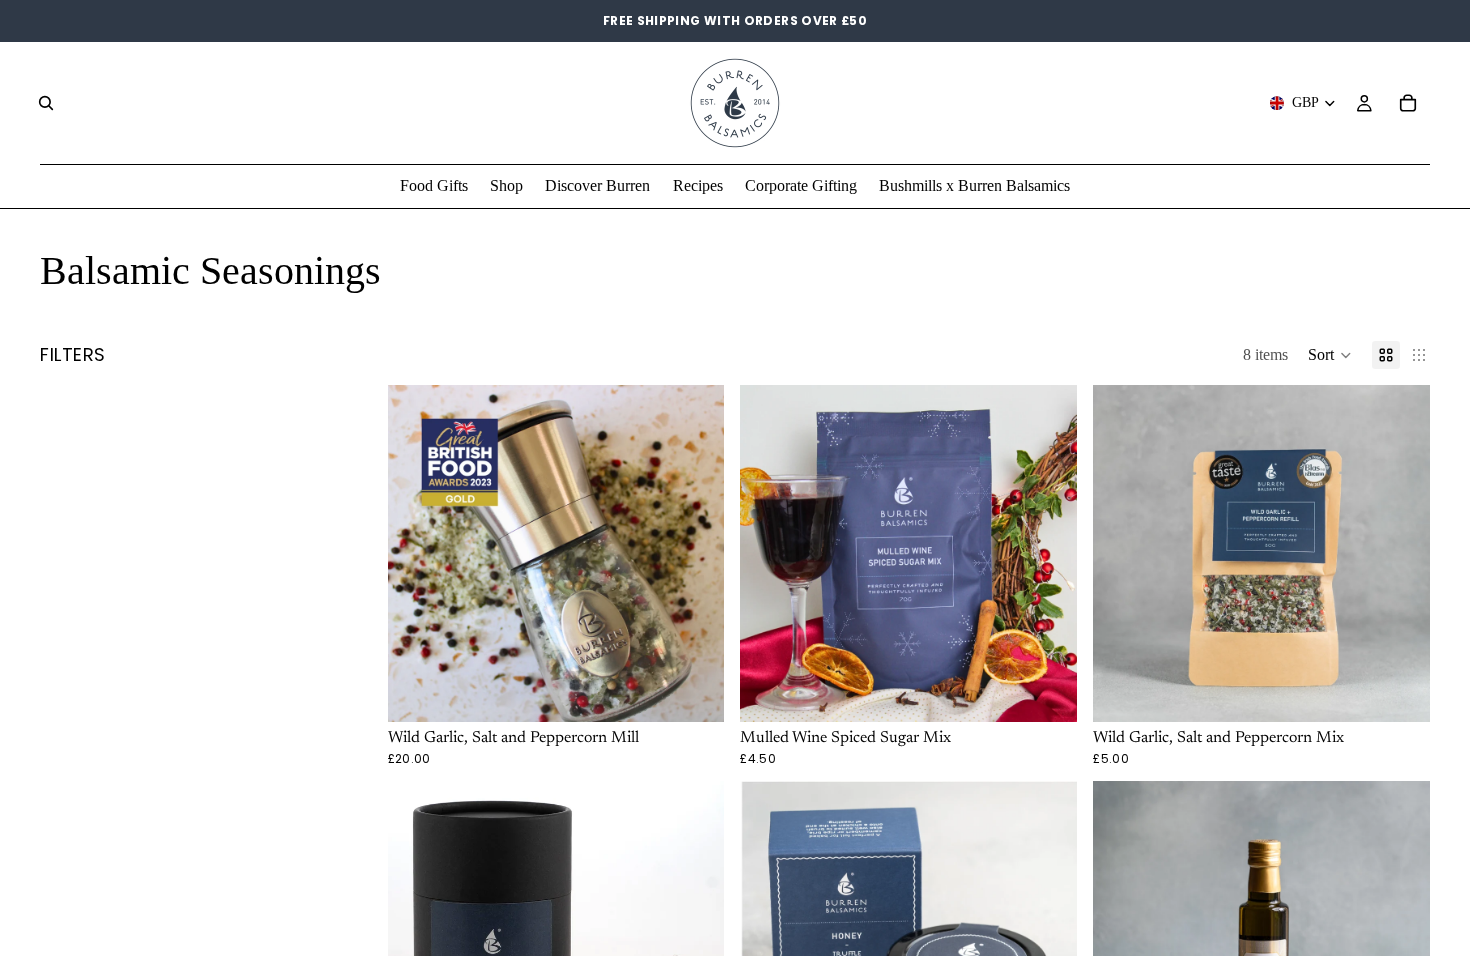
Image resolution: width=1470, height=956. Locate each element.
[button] (1330, 355)
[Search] (46, 103)
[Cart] (1408, 103)
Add (711, 690)
